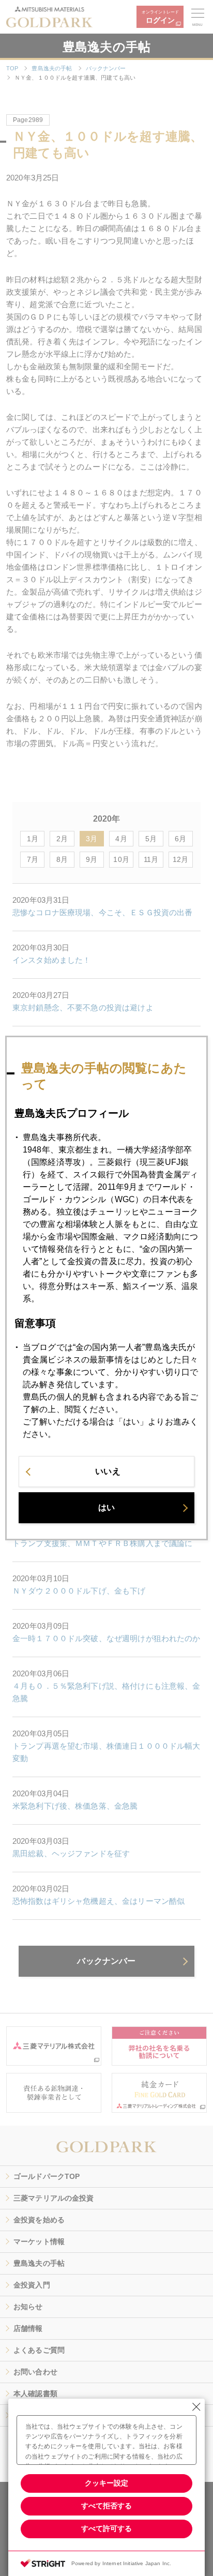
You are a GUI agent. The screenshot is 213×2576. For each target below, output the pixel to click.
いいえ (108, 1471)
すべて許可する (106, 2528)
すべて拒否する (106, 2506)
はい (106, 1507)
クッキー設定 (106, 2483)
